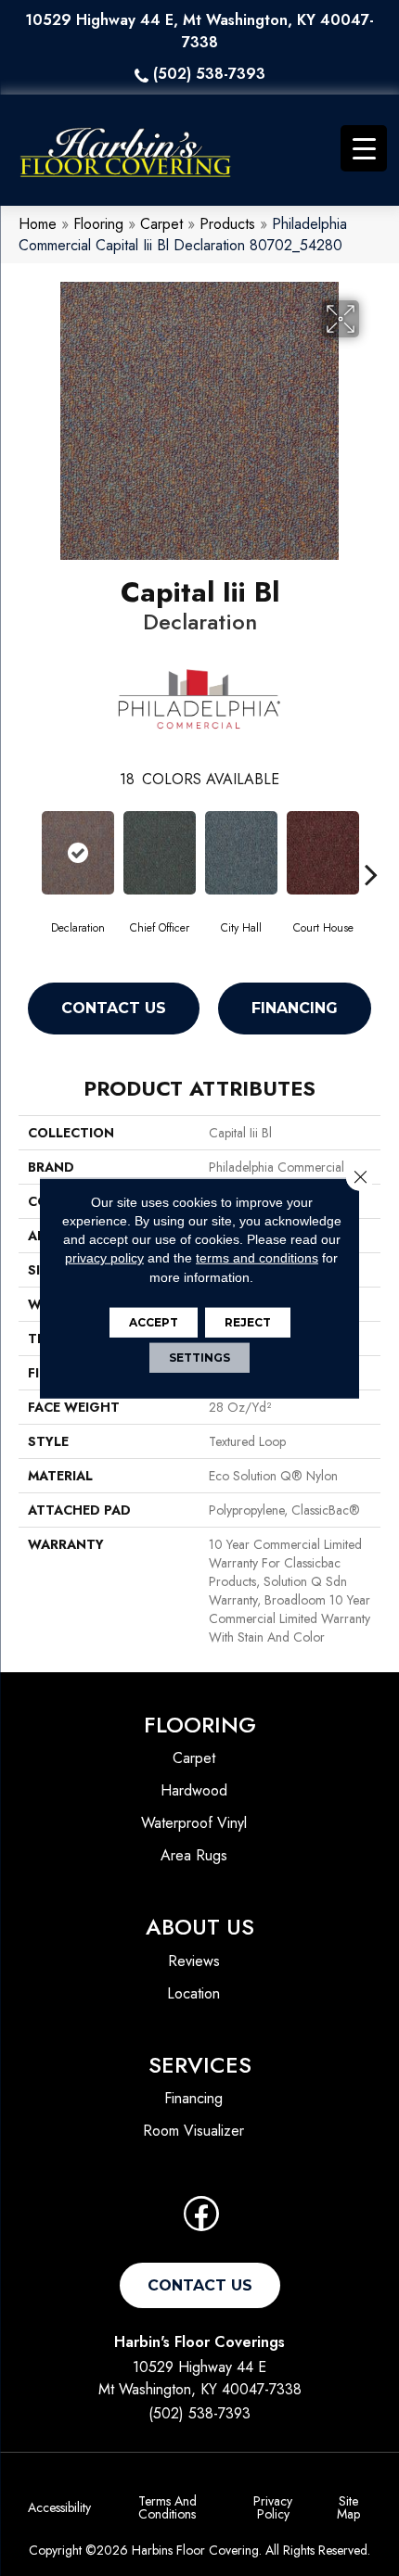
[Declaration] (78, 853)
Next (371, 846)
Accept (154, 1322)
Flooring (98, 224)
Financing (295, 1008)
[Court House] (323, 853)
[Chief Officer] (160, 853)
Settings (199, 1358)
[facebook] (201, 2220)
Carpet (161, 224)
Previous (28, 846)
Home (38, 224)
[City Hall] (241, 853)
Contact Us (114, 1008)
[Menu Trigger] (364, 148)
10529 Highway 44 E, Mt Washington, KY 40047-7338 (199, 31)
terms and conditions (257, 1258)
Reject (248, 1322)
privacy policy (104, 1258)
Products (227, 224)
